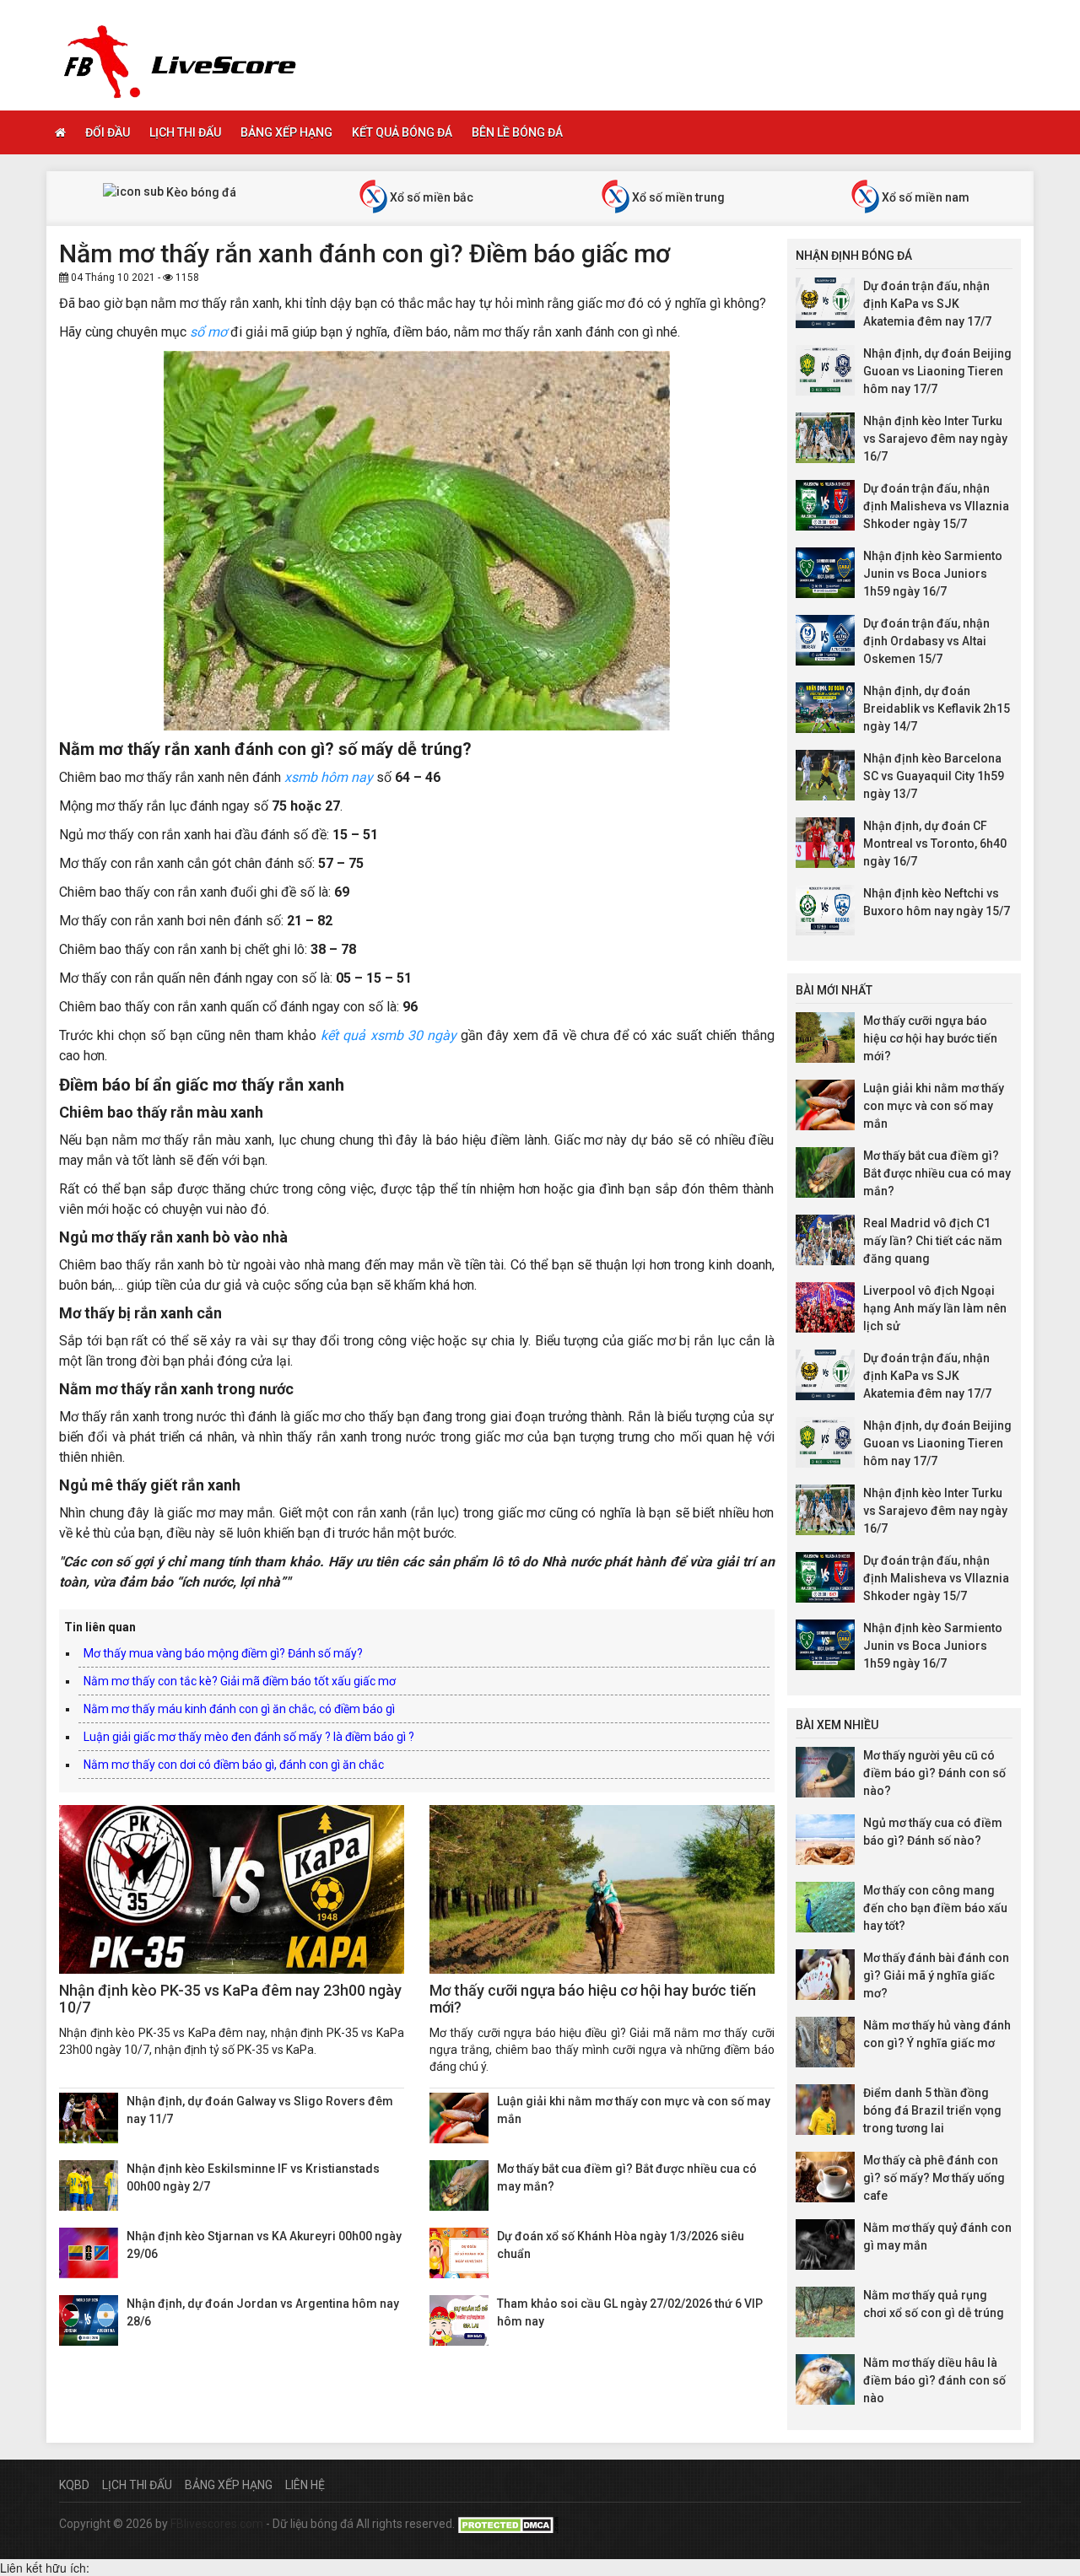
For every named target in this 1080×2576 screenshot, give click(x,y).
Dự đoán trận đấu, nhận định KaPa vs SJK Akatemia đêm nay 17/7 (927, 304)
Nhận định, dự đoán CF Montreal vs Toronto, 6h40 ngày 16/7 (935, 843)
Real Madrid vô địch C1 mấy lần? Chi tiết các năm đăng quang (933, 1241)
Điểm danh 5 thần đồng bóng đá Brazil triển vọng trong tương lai (932, 2110)
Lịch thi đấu (185, 132)
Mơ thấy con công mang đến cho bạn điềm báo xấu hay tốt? (935, 1908)
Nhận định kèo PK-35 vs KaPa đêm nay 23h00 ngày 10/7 (230, 1999)
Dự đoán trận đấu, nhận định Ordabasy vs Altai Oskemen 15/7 (926, 641)
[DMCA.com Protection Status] (508, 2524)
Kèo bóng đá (200, 192)
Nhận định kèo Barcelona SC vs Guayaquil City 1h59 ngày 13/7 (934, 776)
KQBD (74, 2485)
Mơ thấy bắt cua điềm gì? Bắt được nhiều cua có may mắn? (937, 1173)
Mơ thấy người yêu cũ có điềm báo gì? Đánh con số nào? (934, 1773)
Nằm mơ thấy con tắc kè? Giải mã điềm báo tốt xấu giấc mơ (240, 1681)
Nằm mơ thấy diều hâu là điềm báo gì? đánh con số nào (934, 2380)
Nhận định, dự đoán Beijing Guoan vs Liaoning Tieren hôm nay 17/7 (937, 371)
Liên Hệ (305, 2485)
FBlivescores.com (218, 2524)
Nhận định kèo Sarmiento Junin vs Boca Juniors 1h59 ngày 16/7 (933, 574)
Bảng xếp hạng (286, 132)
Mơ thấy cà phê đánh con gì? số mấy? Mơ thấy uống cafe (934, 2178)
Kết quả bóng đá (402, 132)
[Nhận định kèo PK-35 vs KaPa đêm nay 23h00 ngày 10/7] (232, 1889)
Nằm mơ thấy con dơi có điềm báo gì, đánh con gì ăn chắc (234, 1765)
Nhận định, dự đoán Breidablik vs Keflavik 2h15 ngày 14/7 (937, 709)
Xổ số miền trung (677, 197)
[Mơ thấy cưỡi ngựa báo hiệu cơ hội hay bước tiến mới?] (602, 1889)
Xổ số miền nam (924, 197)
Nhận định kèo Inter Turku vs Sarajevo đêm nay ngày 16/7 (935, 439)
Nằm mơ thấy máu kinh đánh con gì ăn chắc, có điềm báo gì (239, 1709)
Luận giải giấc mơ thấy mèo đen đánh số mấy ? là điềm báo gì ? (249, 1737)
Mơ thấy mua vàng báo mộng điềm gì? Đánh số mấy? (223, 1653)
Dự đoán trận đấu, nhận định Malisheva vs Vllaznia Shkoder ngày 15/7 (936, 506)
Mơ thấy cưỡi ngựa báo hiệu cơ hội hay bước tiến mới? (593, 1999)
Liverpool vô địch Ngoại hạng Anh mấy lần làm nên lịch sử (935, 1308)
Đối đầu (108, 132)
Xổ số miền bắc (430, 197)
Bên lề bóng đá (517, 132)
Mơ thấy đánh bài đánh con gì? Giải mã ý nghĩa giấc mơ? (936, 1975)
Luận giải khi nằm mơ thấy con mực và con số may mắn (934, 1106)
